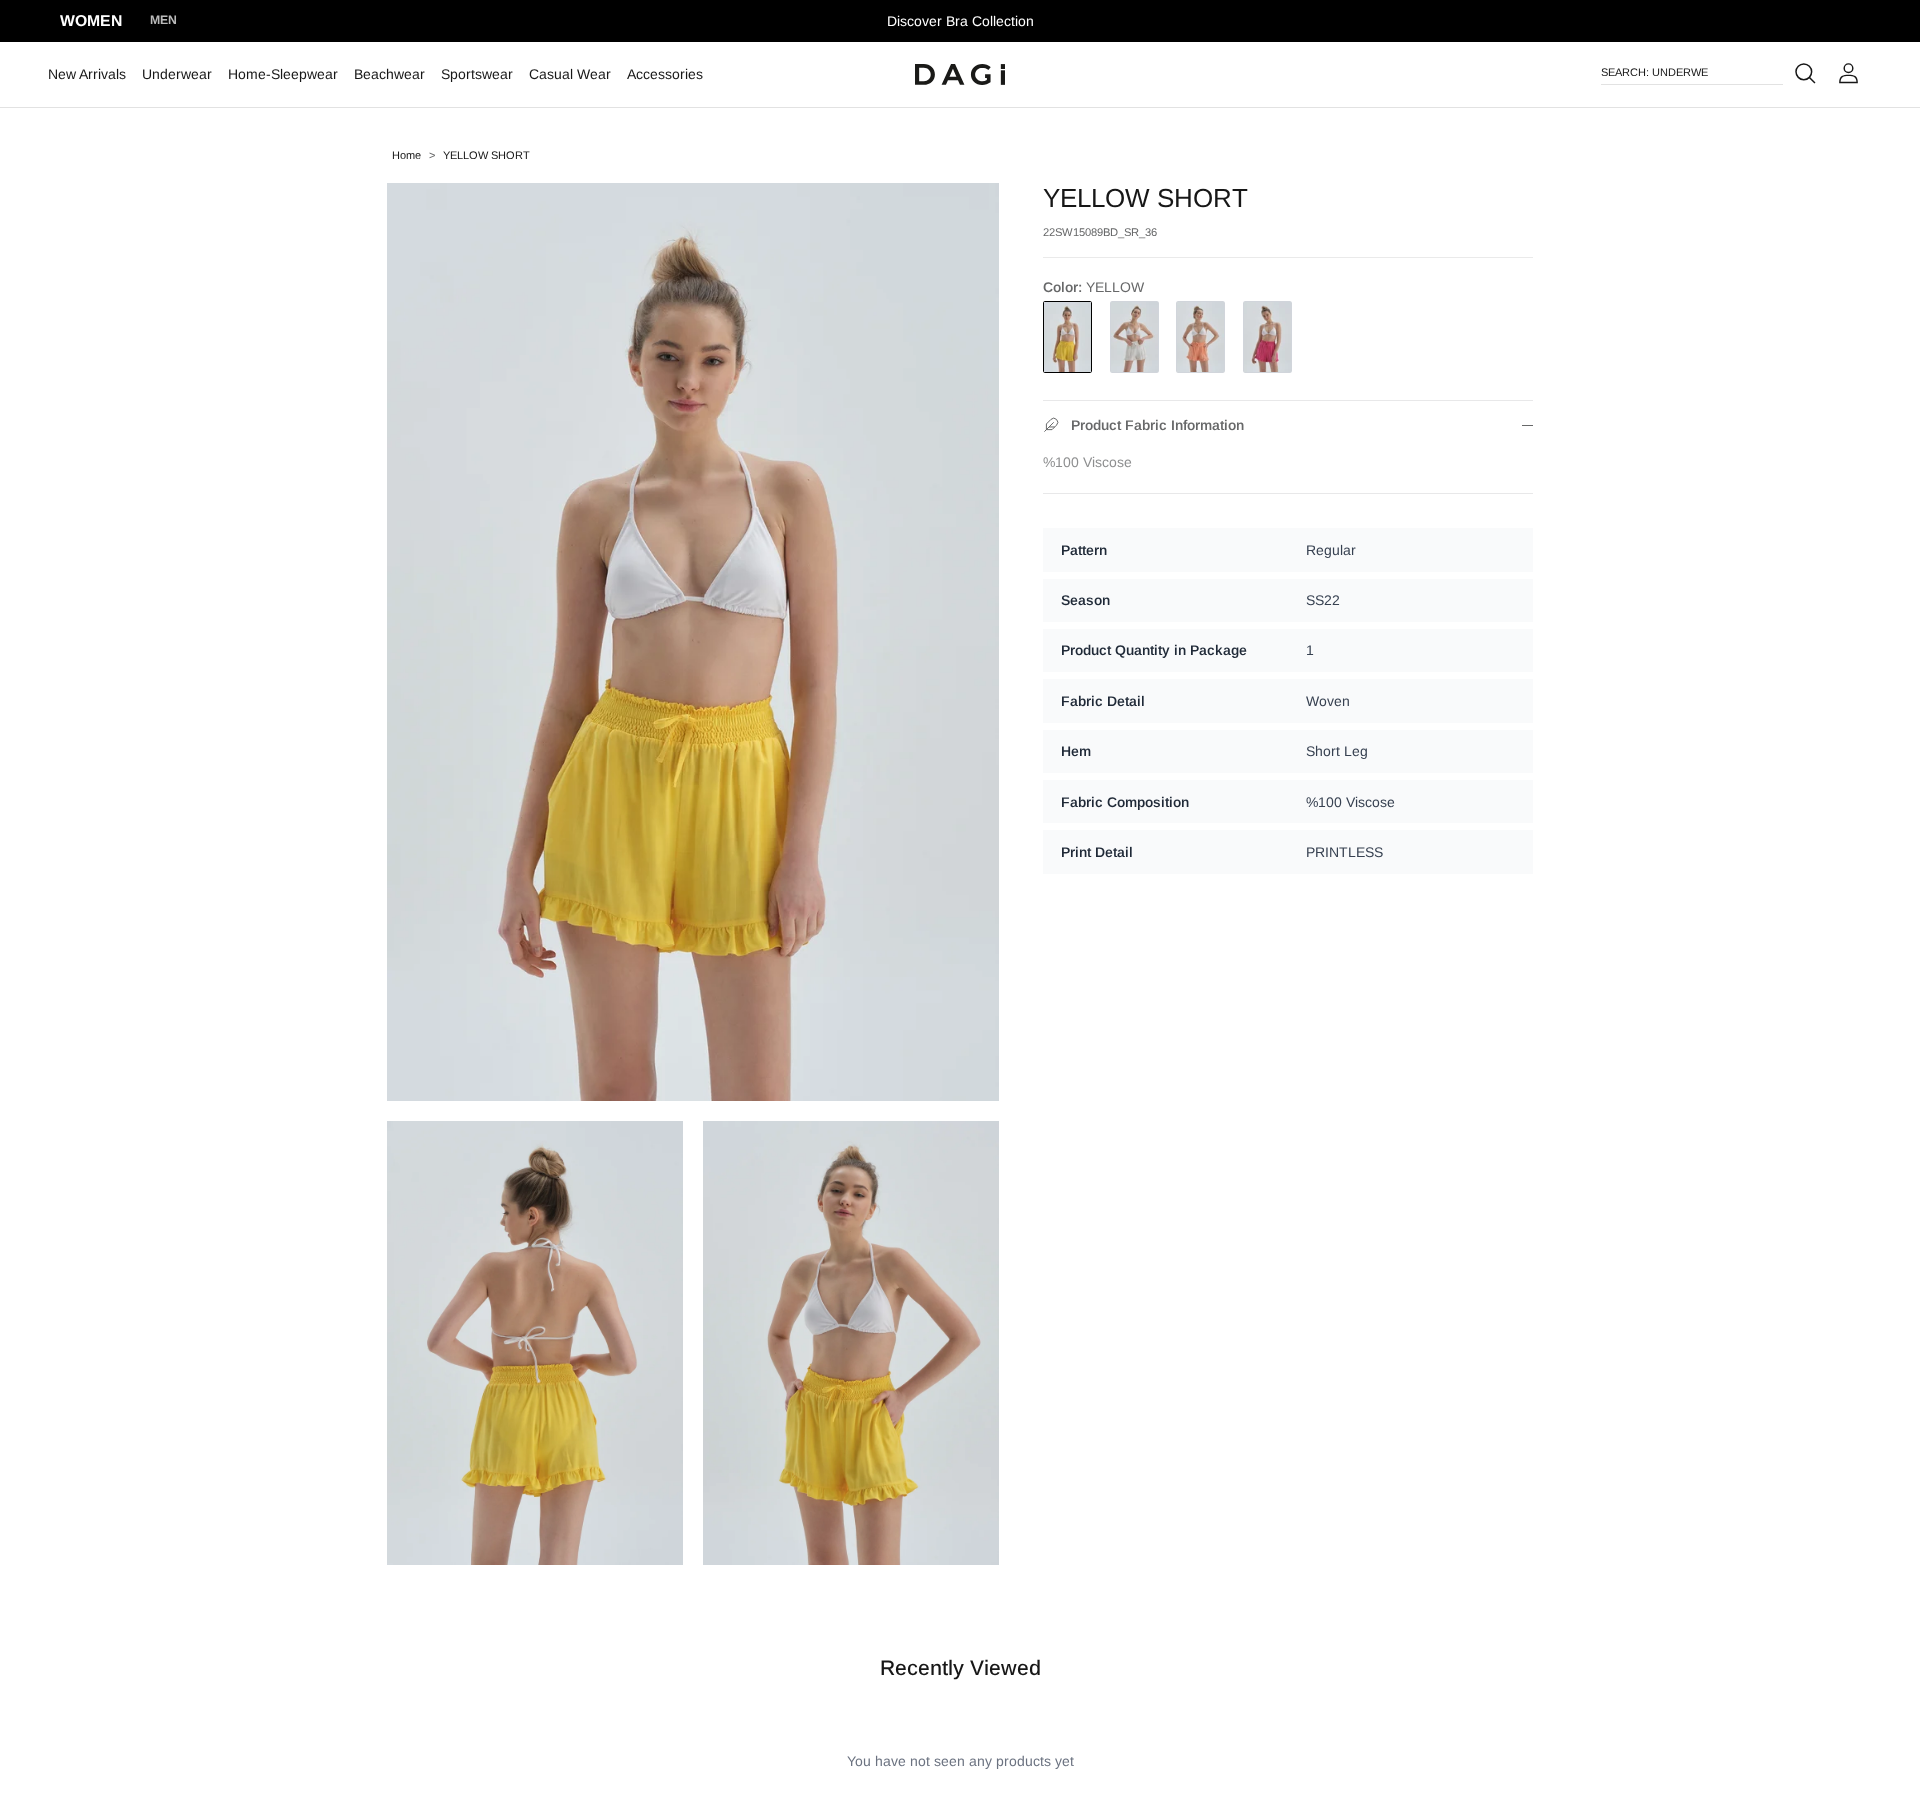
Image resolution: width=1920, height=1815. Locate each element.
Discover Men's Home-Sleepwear (960, 24)
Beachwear (389, 74)
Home (406, 155)
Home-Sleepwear (283, 74)
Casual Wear (570, 74)
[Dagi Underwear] (960, 75)
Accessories (665, 74)
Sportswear (477, 74)
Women (91, 20)
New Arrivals (87, 74)
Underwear (177, 74)
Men (163, 20)
